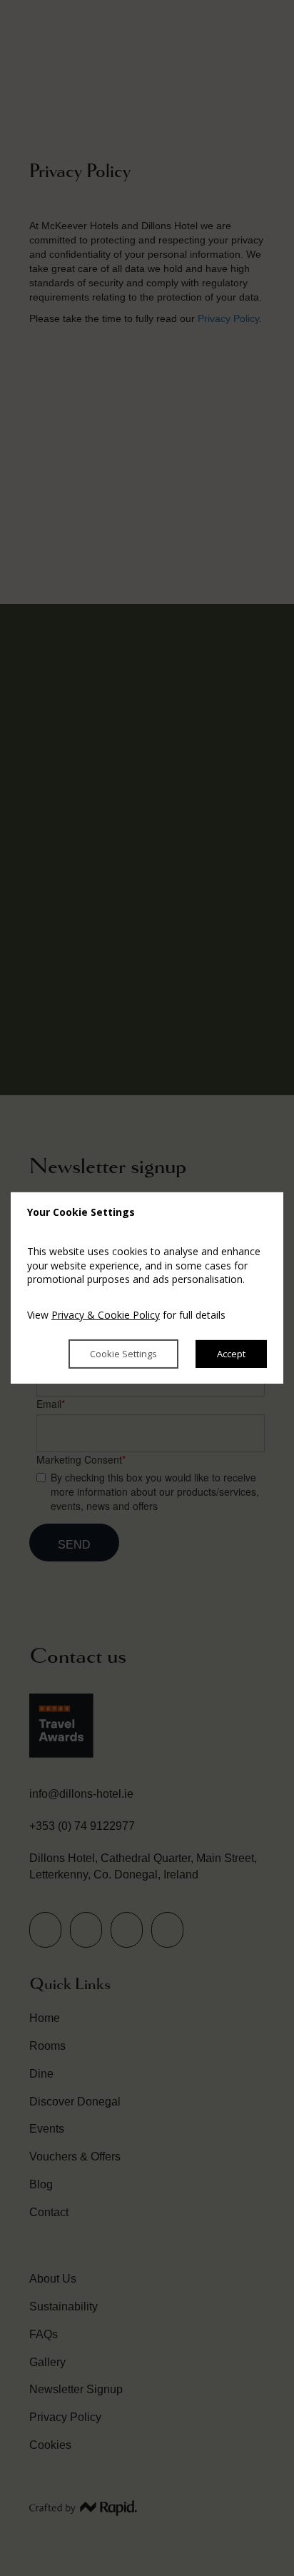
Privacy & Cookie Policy (106, 1315)
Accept (231, 1354)
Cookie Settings (123, 1354)
